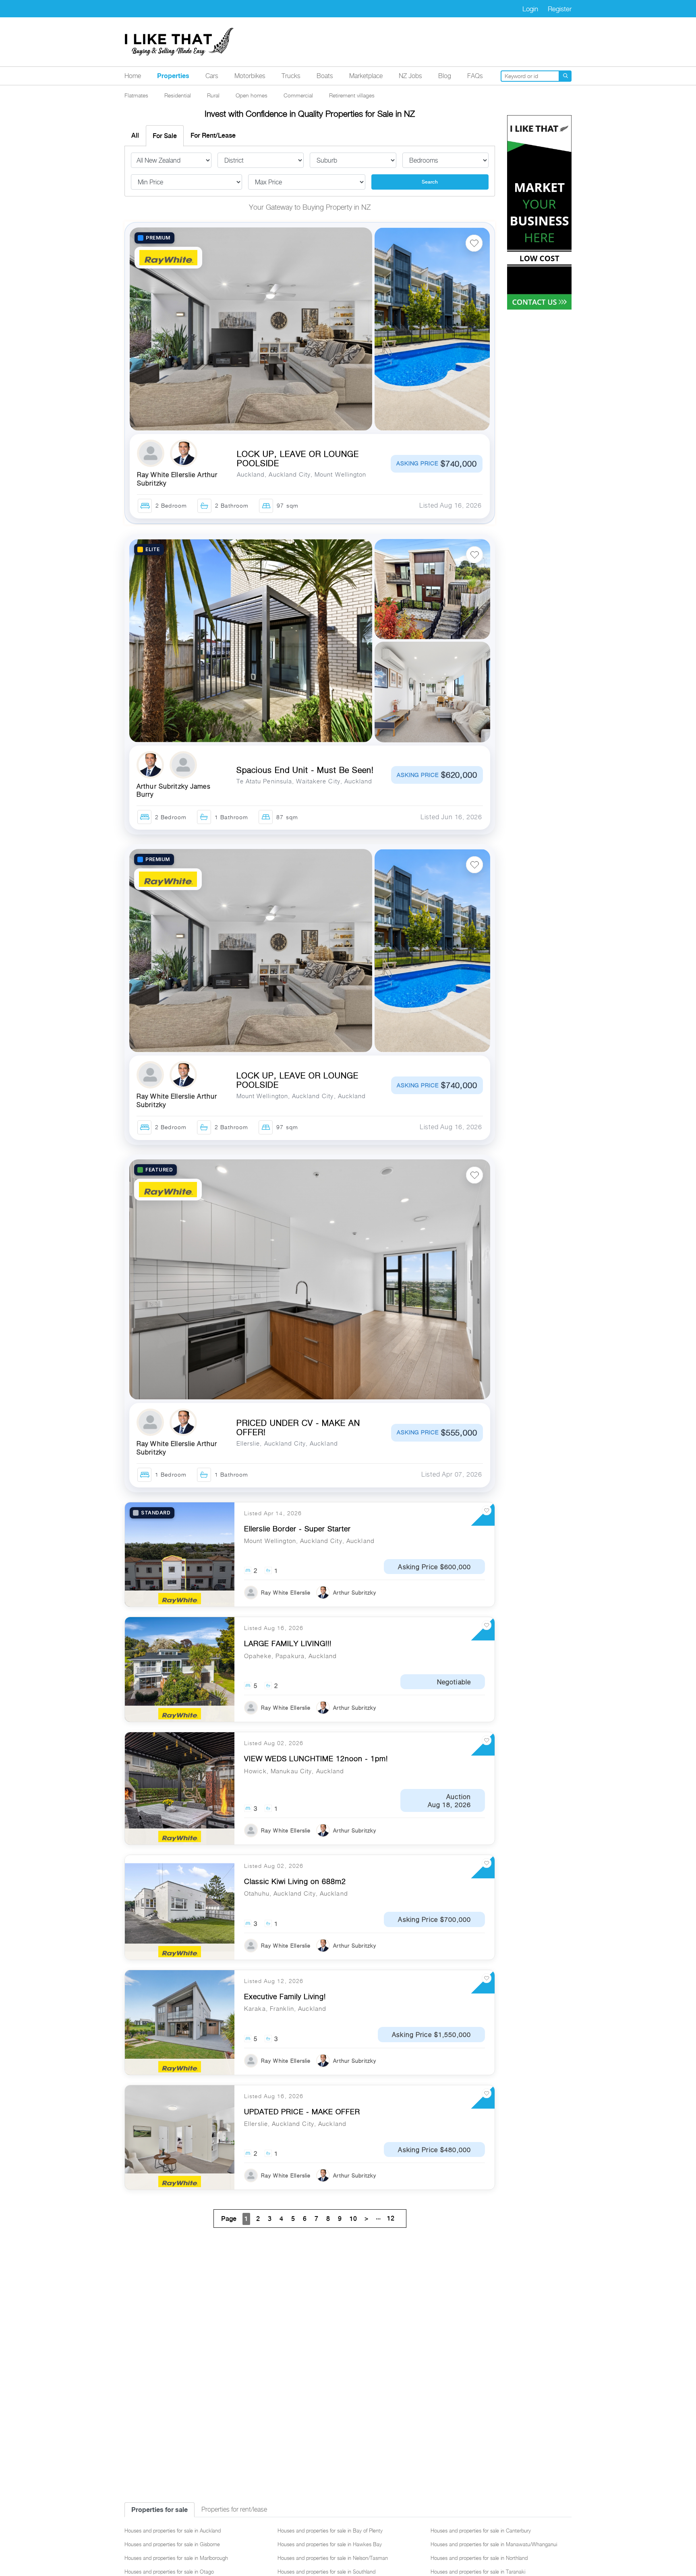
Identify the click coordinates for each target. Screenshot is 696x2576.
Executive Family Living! (285, 1997)
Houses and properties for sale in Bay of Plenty (330, 2531)
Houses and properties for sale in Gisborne (172, 2544)
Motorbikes (250, 76)
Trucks (291, 76)
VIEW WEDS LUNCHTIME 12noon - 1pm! (316, 1759)
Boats (325, 76)
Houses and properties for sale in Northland (479, 2558)
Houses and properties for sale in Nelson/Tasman (333, 2558)
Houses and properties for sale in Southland (326, 2572)
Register (560, 9)
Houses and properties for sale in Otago (169, 2572)
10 (353, 2219)
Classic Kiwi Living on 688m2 (295, 1881)
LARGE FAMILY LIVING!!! (288, 1643)
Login (530, 9)
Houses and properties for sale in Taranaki (478, 2572)
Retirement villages (352, 95)
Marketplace (366, 76)
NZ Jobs (410, 76)
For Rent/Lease (213, 135)
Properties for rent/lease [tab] (234, 2509)
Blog (445, 76)
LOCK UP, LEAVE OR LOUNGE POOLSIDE (298, 459)
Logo (180, 42)
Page (229, 2219)
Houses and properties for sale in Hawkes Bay (330, 2544)
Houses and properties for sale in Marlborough (176, 2558)
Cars (212, 76)
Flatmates (136, 95)
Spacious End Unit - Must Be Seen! (305, 770)
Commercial (298, 95)
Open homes (252, 95)
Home (133, 76)
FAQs (475, 76)
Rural (213, 95)
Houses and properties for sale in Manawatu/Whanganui (494, 2544)
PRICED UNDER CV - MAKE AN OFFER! (298, 1428)
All (135, 135)
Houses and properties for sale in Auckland (173, 2531)
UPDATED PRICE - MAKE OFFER (302, 2112)
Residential (178, 95)
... (385, 2218)
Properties (173, 76)
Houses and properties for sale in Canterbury (481, 2531)
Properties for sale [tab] (159, 2510)
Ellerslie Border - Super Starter (297, 1529)
